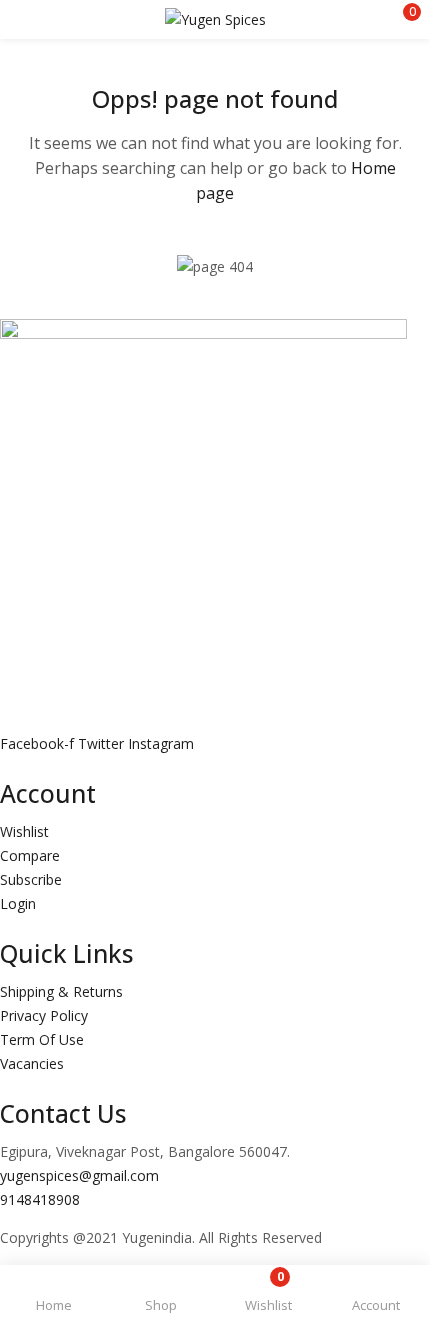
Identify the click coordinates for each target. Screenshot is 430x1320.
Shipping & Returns (61, 991)
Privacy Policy (44, 1015)
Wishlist (24, 831)
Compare (30, 855)
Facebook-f (39, 743)
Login (18, 903)
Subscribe (31, 879)
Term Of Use (42, 1039)
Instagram (161, 743)
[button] (400, 19)
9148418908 (40, 1199)
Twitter (103, 743)
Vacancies (32, 1063)
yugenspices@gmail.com (79, 1175)
